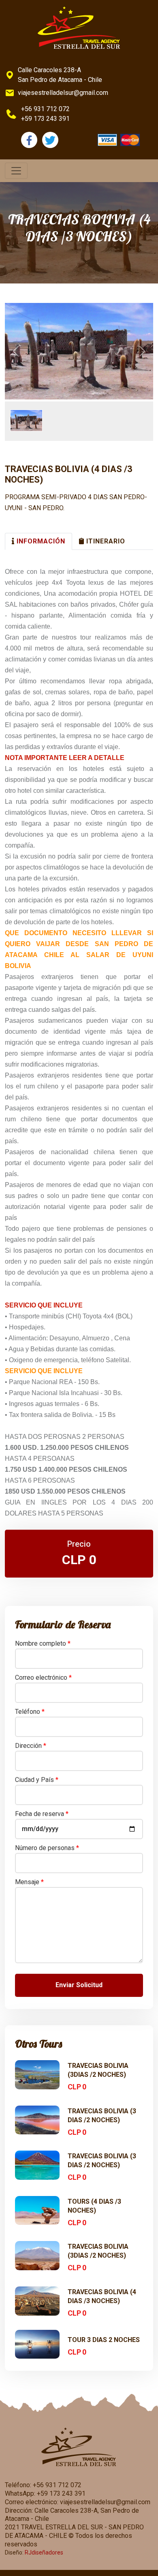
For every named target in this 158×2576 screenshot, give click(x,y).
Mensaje (29, 1882)
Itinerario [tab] (105, 541)
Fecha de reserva (42, 1814)
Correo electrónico (43, 1678)
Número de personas (47, 1848)
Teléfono (30, 1712)
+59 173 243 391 (45, 119)
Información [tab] (40, 541)
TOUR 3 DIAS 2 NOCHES (104, 2340)
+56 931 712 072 (45, 109)
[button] (16, 351)
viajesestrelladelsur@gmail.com (63, 93)
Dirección (31, 1746)
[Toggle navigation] (16, 171)
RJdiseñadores (44, 2552)
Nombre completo (43, 1643)
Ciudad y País (37, 1780)
